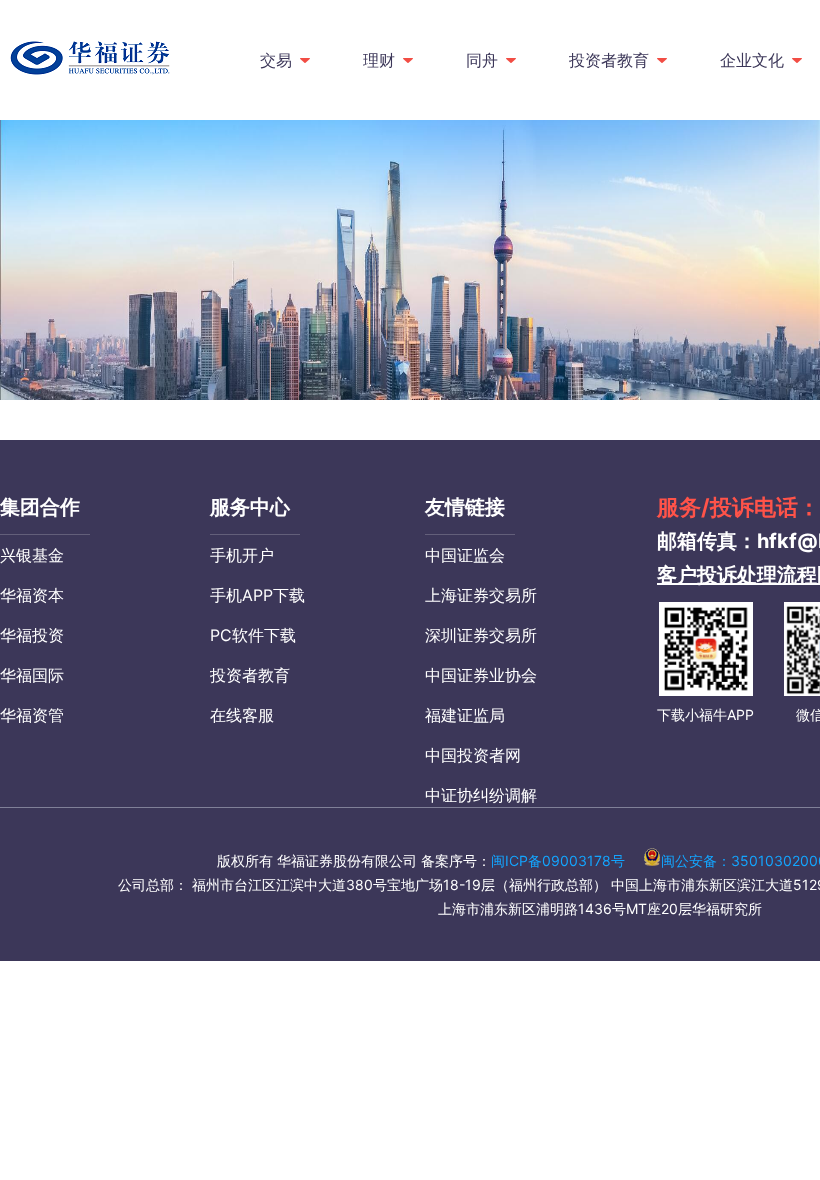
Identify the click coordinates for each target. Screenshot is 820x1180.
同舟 (482, 60)
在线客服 (242, 715)
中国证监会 (465, 555)
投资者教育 (609, 60)
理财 (379, 60)
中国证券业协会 (481, 675)
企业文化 (752, 60)
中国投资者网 (473, 755)
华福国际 (32, 675)
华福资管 (32, 715)
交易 (276, 60)
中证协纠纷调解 (481, 795)
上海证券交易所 (481, 595)
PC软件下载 (253, 635)
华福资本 (32, 595)
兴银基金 (32, 555)
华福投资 (32, 635)
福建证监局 (465, 715)
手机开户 (242, 555)
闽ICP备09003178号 (558, 860)
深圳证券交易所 (481, 635)
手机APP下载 (257, 595)
